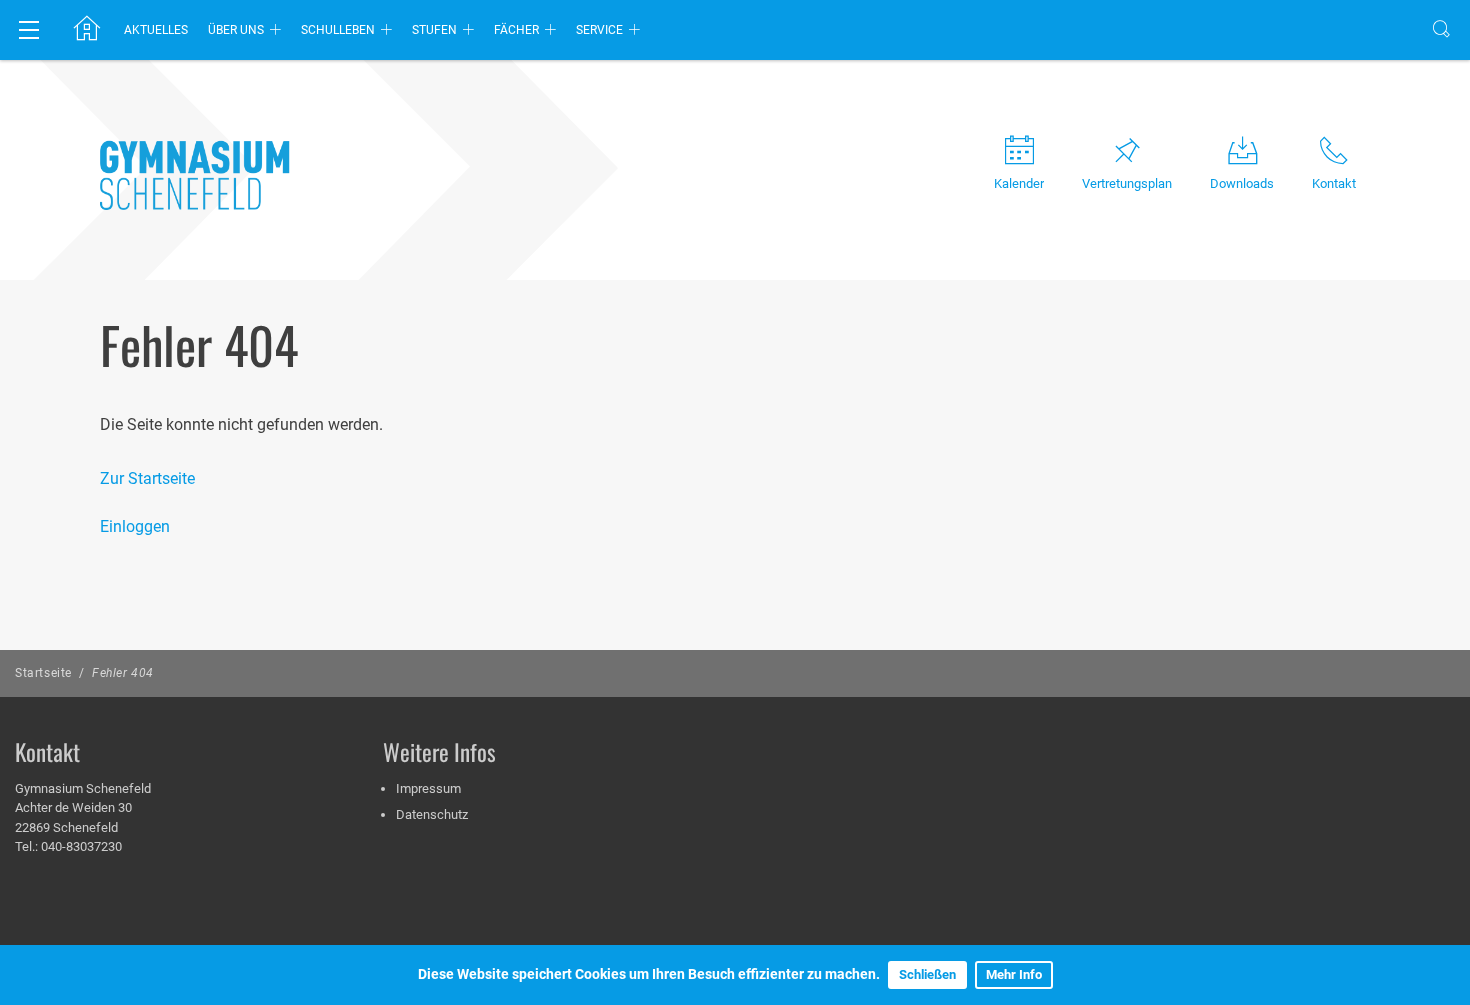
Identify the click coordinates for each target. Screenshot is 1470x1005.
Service (599, 30)
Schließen (927, 974)
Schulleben (338, 30)
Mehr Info (1014, 974)
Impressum (428, 788)
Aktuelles (156, 30)
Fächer (516, 30)
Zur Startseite (147, 478)
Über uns (236, 30)
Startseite (43, 673)
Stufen (434, 30)
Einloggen (135, 526)
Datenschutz (432, 814)
